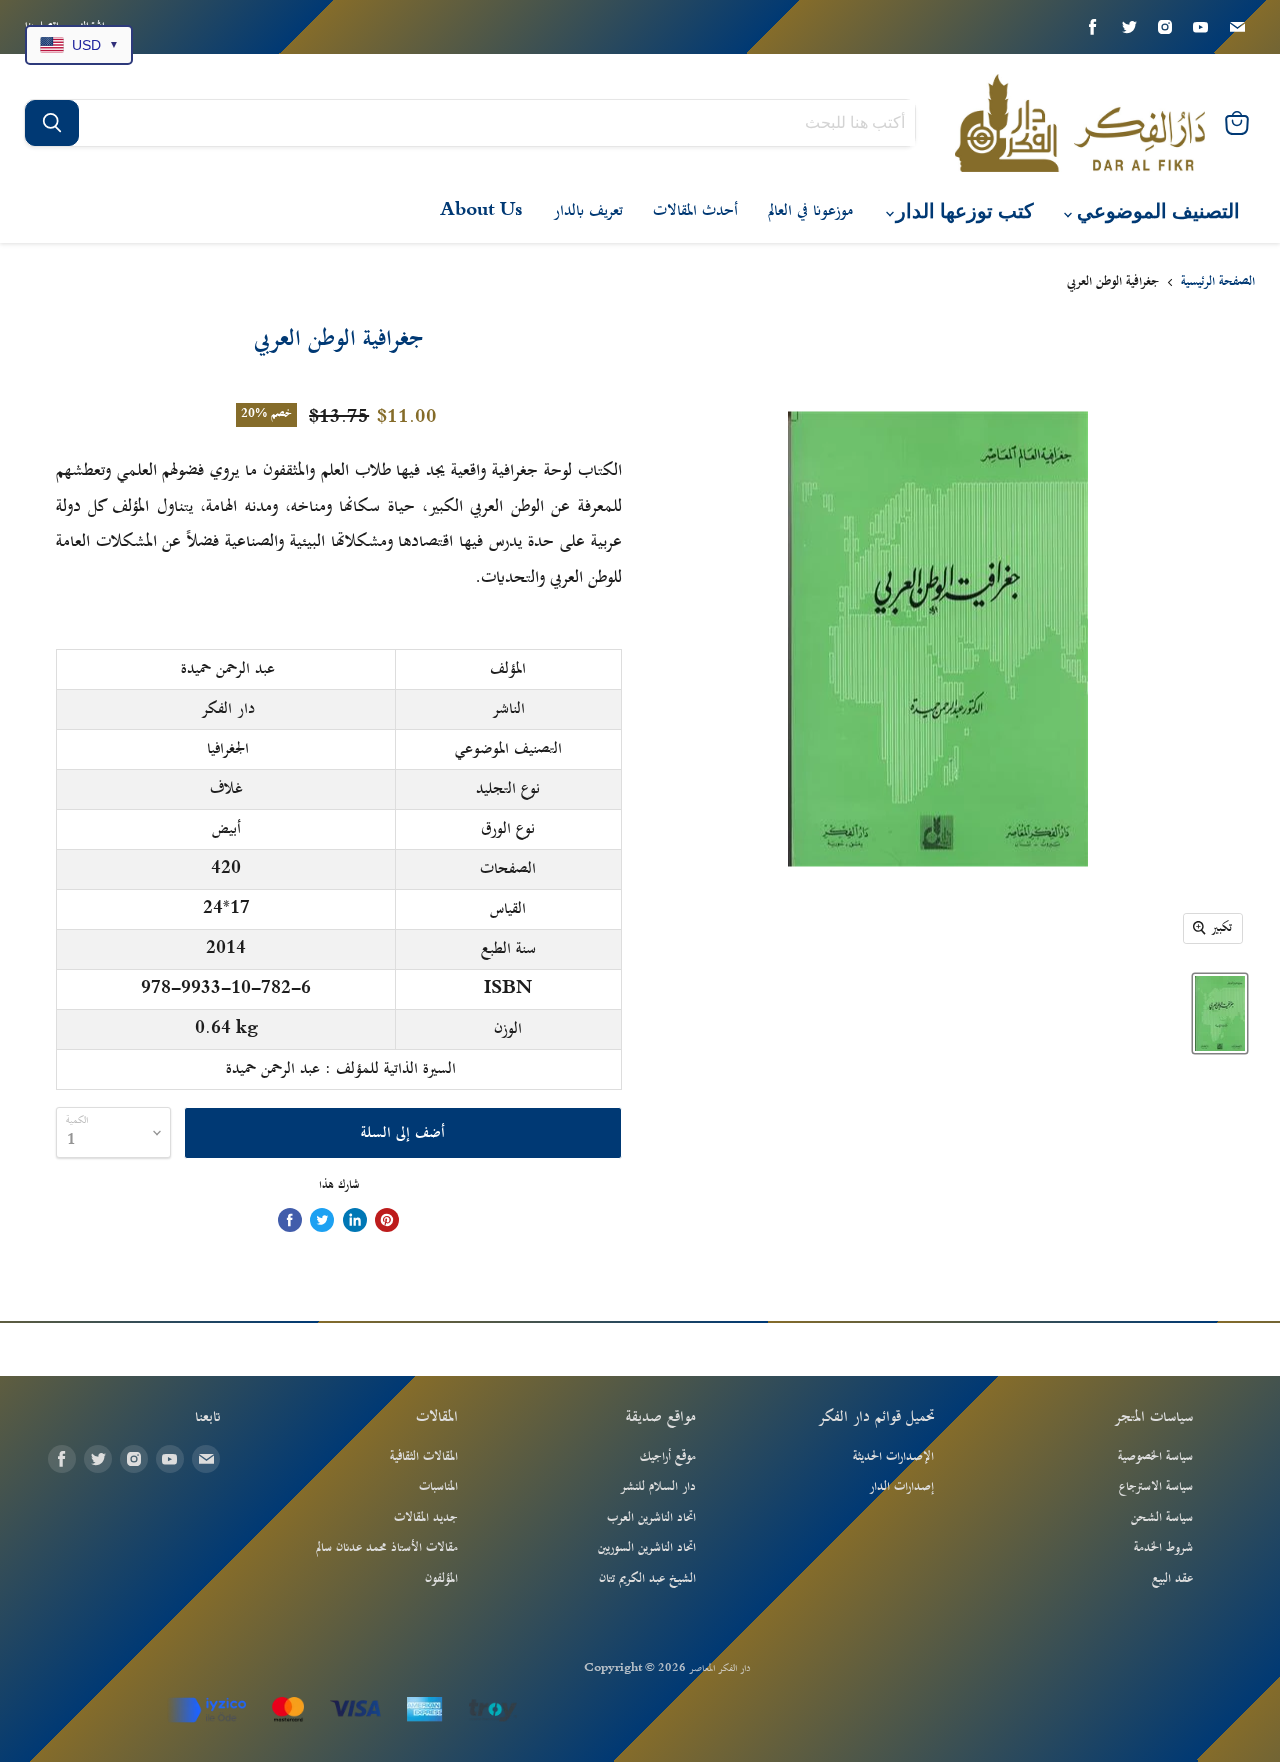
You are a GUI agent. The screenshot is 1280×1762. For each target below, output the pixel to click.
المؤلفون (441, 1579)
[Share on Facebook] (290, 1220)
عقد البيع (1172, 1579)
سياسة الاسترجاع (1156, 1487)
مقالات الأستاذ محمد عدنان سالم (387, 1548)
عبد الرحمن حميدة (228, 669)
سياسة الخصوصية (1155, 1457)
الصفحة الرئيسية (1218, 283)
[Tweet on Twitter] (322, 1220)
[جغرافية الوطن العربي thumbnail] (1220, 1013)
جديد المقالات (426, 1518)
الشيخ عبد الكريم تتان (647, 1579)
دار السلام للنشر (658, 1487)
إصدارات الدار (901, 1487)
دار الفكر (228, 709)
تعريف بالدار (588, 211)
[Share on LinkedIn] (355, 1220)
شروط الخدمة (1163, 1548)
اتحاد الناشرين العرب (651, 1518)
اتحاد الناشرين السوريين (647, 1548)
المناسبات (438, 1487)
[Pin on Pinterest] (387, 1220)
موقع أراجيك (668, 1457)
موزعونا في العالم (810, 211)
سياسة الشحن (1162, 1518)
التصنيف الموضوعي (1156, 211)
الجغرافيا (228, 749)
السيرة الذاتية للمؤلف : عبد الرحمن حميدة (341, 1069)
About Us (481, 211)
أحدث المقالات (695, 211)
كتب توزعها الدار (962, 211)
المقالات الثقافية (424, 1457)
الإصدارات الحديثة (893, 1457)
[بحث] (52, 123)
